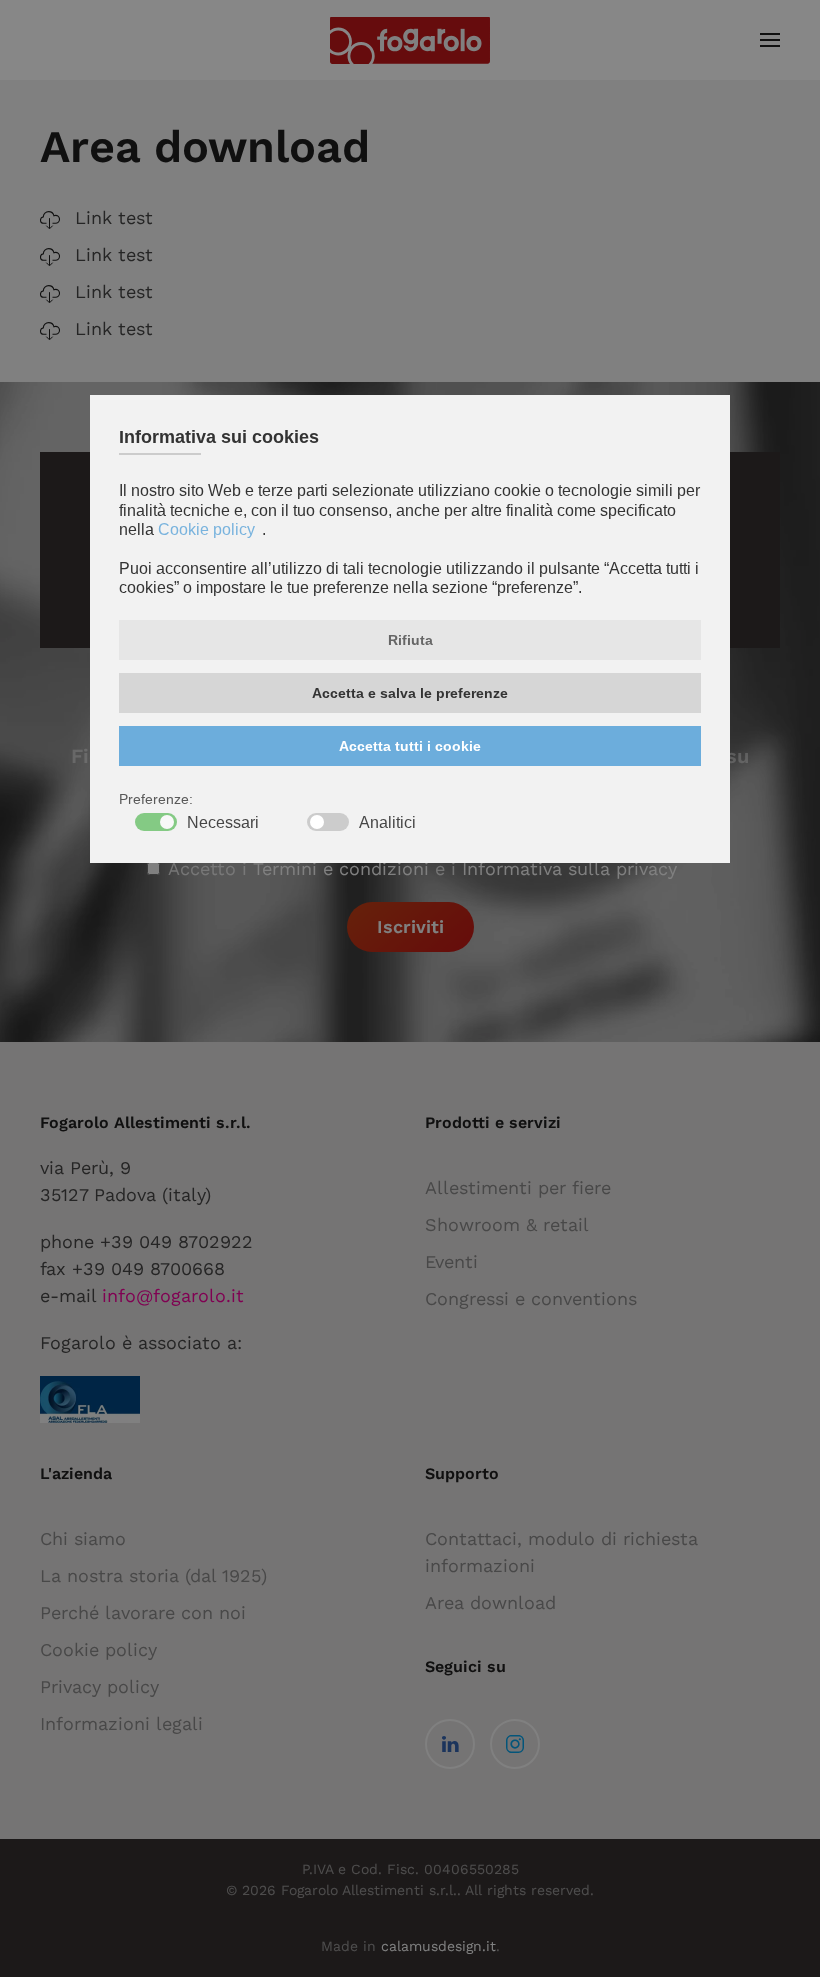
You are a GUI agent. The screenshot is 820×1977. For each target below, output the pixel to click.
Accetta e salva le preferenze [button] (410, 693)
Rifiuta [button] (410, 640)
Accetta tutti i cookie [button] (410, 746)
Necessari (223, 823)
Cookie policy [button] (206, 529)
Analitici (387, 823)
